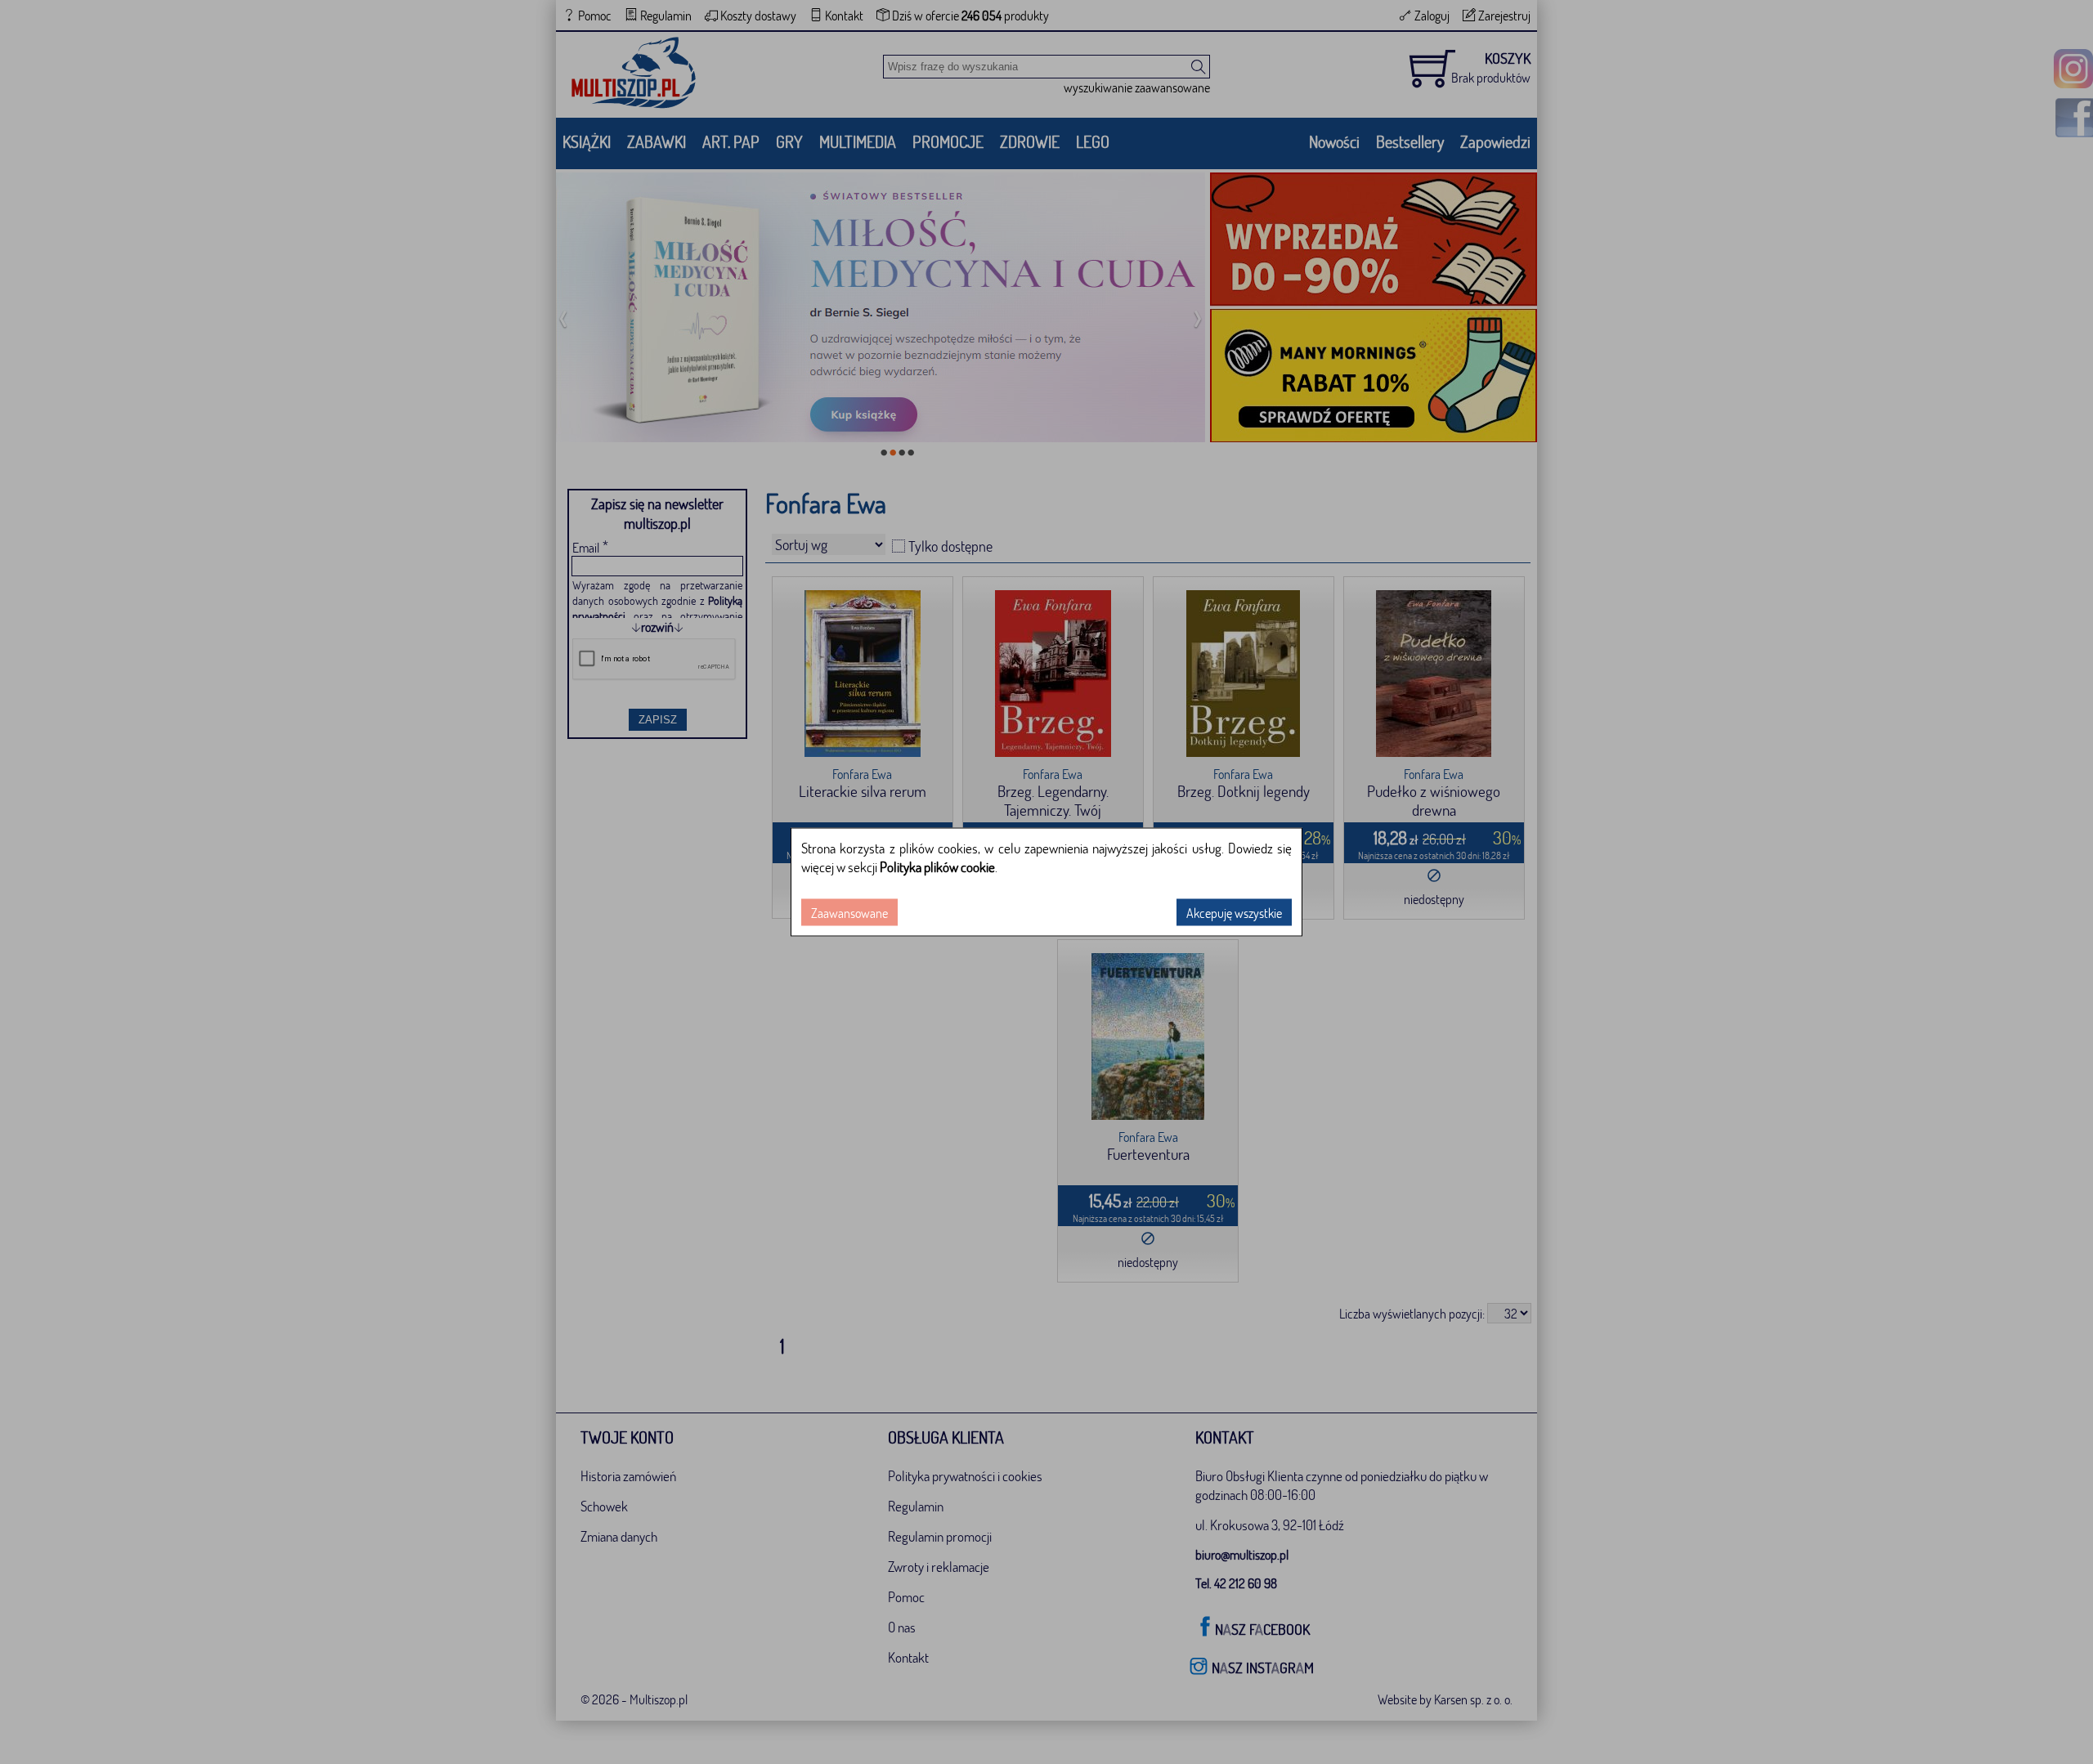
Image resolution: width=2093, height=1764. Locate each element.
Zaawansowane (849, 913)
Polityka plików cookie (937, 867)
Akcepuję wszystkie (1234, 913)
